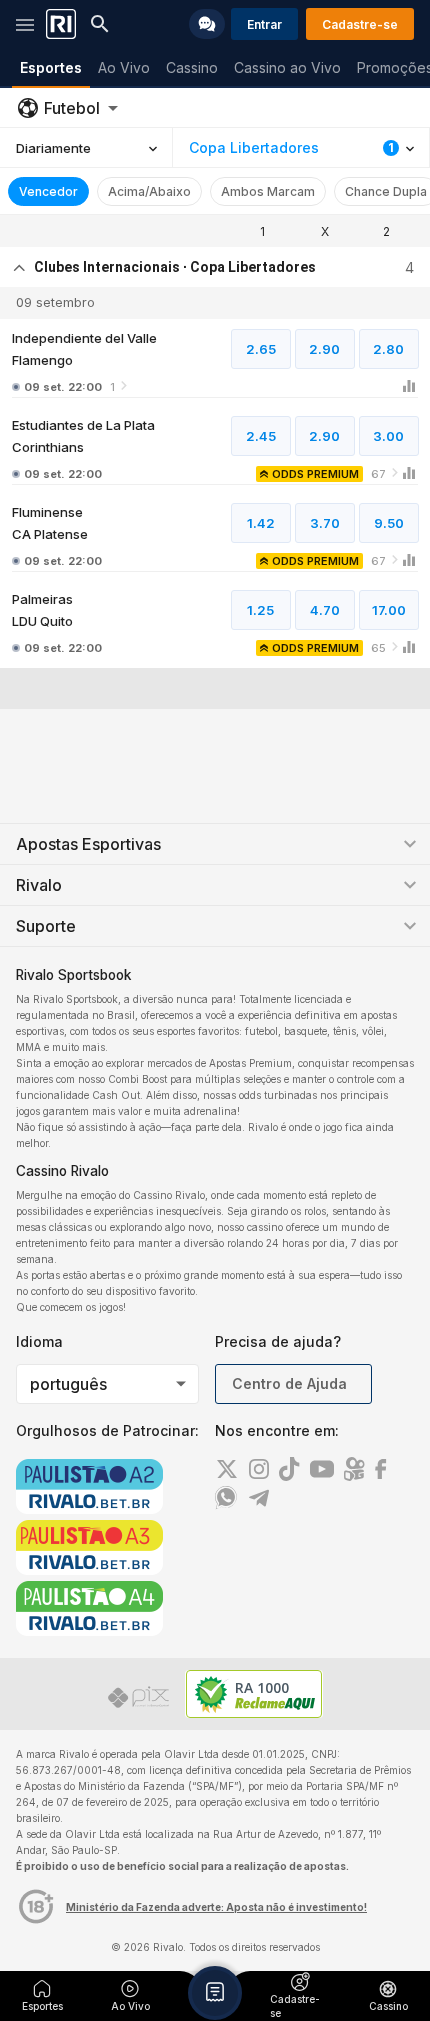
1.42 (261, 523)
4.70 (325, 610)
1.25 (260, 610)
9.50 (389, 523)
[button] (215, 1993)
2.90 (324, 349)
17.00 (389, 610)
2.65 (261, 349)
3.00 (388, 436)
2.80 (388, 349)
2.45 (261, 436)
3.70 (325, 523)
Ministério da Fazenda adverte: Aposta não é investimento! (216, 1907)
